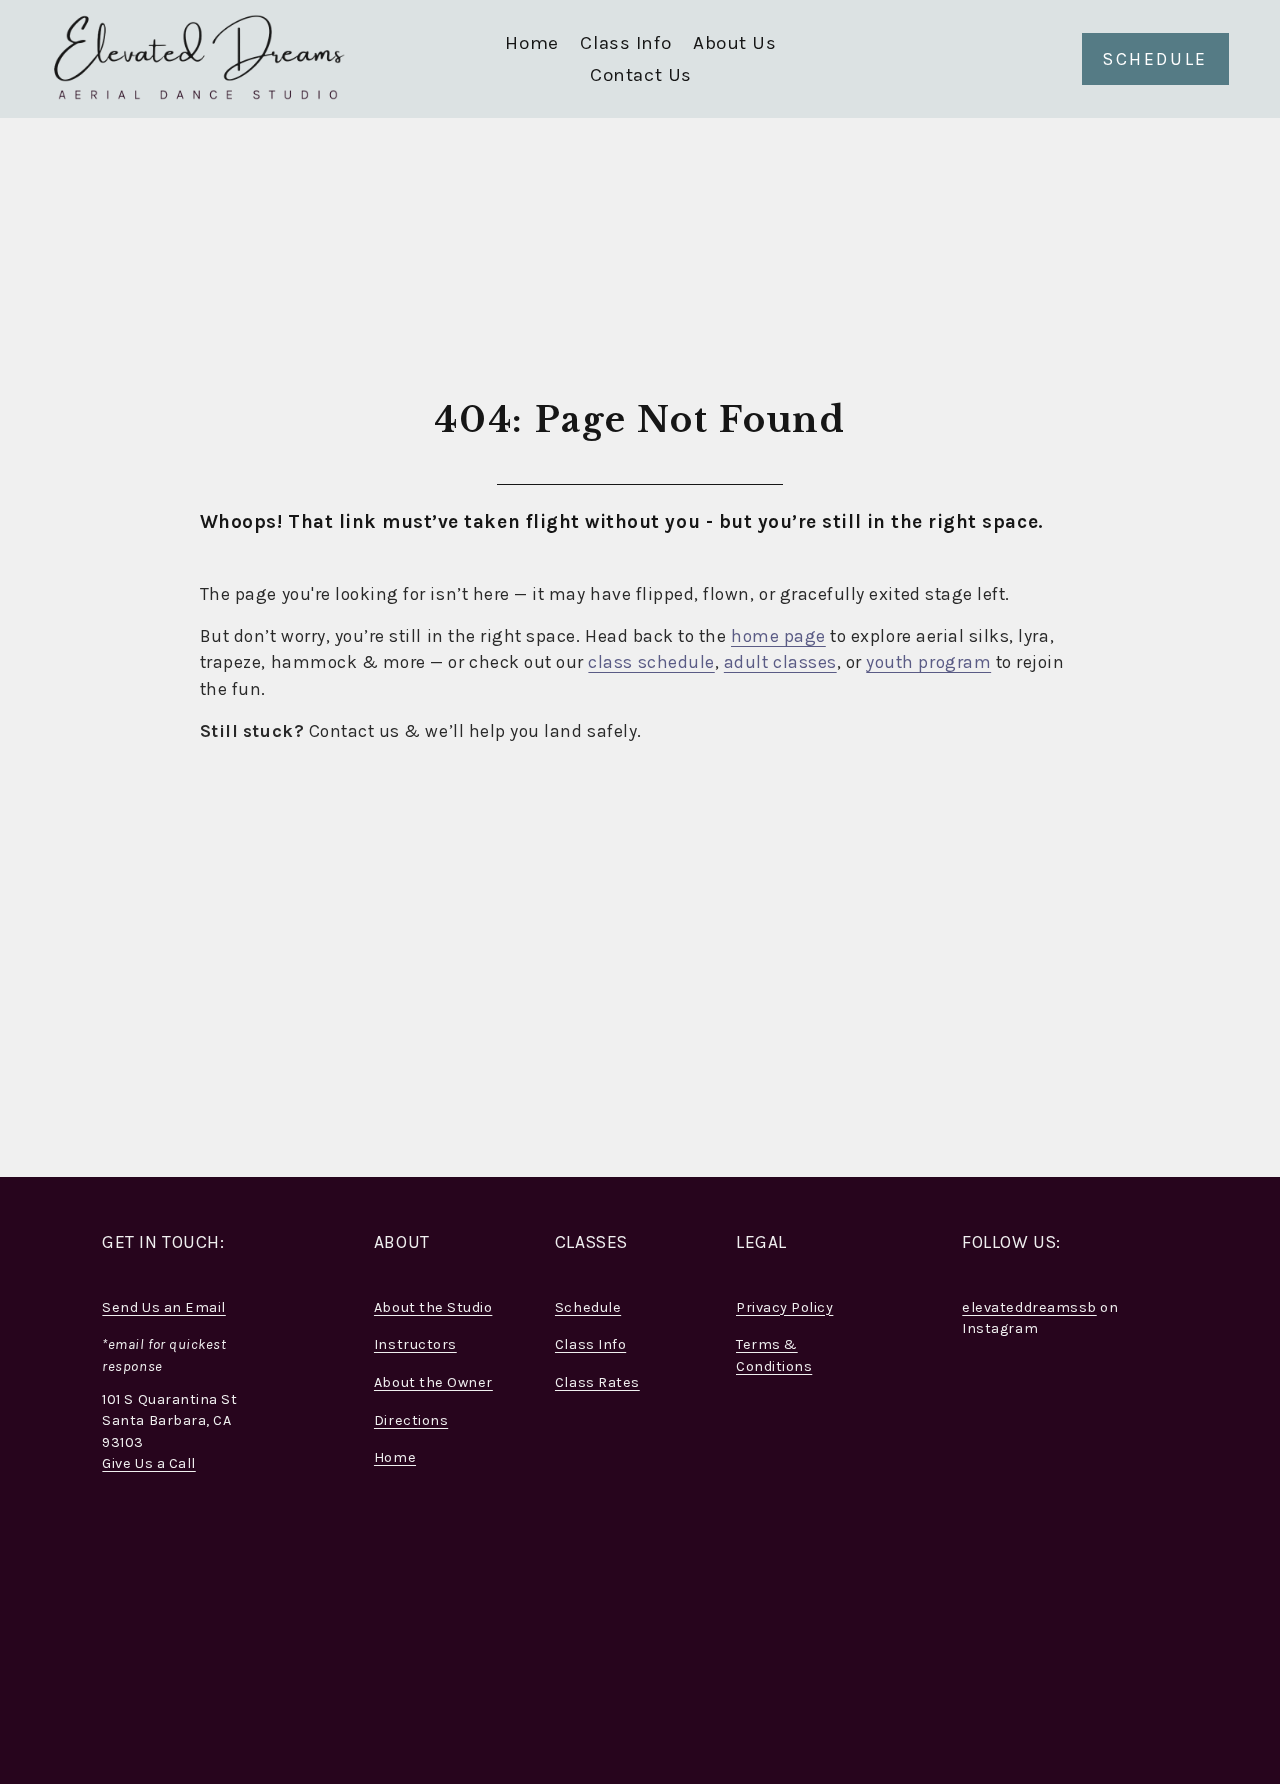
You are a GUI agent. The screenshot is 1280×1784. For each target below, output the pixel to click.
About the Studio (433, 1307)
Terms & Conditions (774, 1355)
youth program (928, 662)
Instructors (415, 1344)
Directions (411, 1420)
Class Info (590, 1344)
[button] (989, 1431)
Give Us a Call (148, 1463)
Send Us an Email (163, 1307)
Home (531, 43)
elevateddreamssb (1029, 1307)
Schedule (588, 1307)
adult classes (780, 662)
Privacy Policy (784, 1307)
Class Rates (597, 1382)
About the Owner (433, 1382)
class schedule (651, 662)
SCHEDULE (1155, 59)
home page (778, 636)
